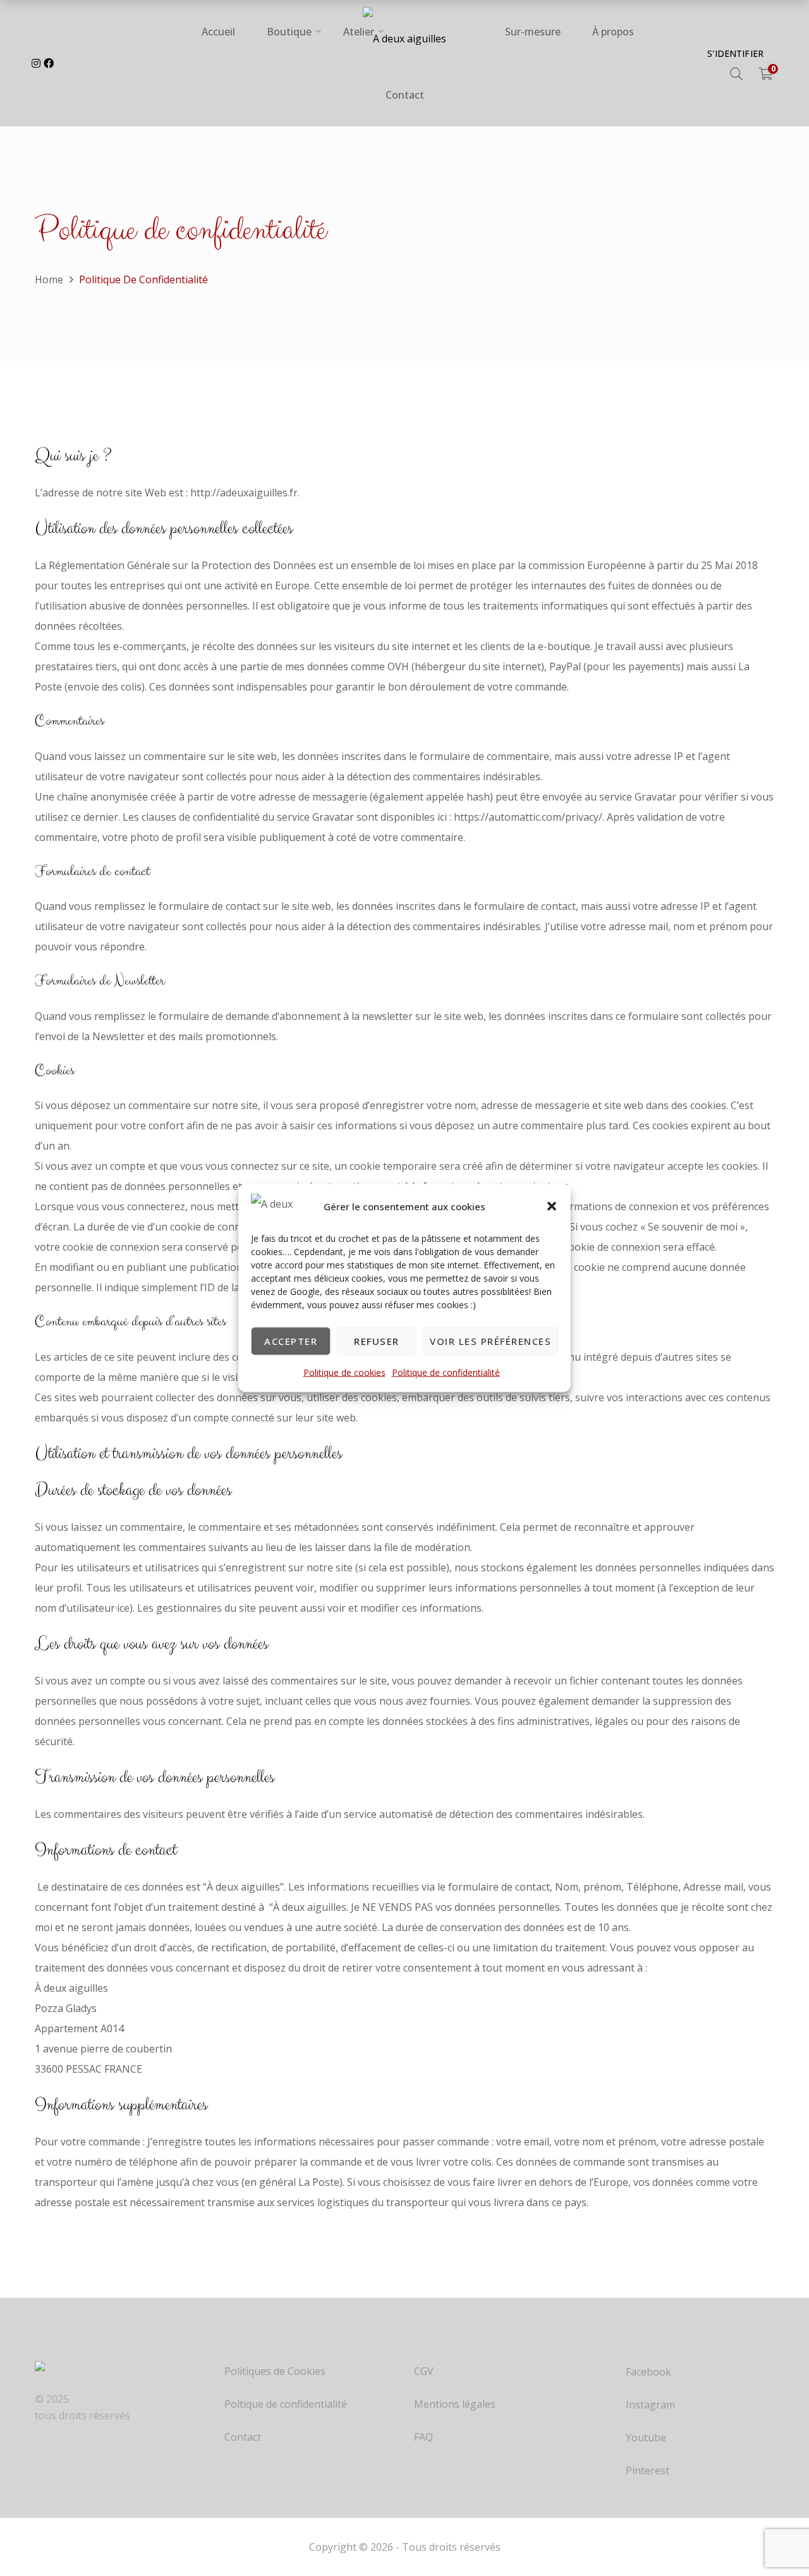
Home (49, 279)
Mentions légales (455, 2404)
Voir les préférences (490, 1341)
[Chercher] (736, 74)
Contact (243, 2437)
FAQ (423, 2437)
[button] (552, 1206)
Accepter (291, 1341)
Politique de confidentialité (446, 1372)
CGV (424, 2371)
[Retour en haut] (774, 2519)
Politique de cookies (344, 1372)
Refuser (377, 1341)
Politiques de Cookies (275, 2371)
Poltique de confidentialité (286, 2404)
